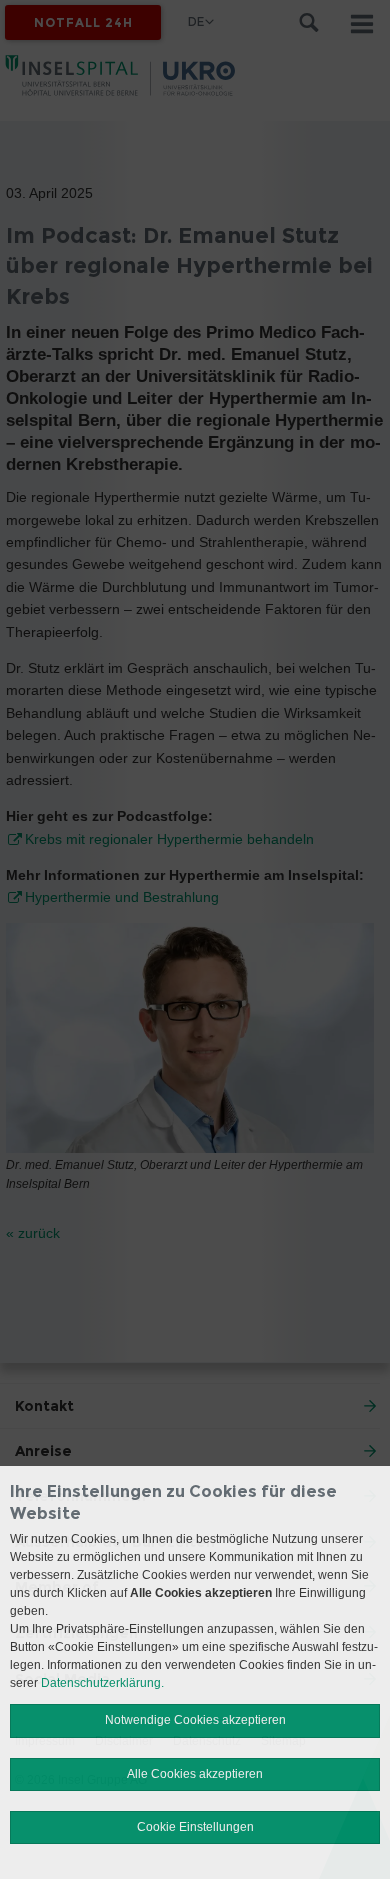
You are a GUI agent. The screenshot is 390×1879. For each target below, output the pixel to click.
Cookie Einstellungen (195, 1827)
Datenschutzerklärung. (102, 1683)
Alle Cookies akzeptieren (195, 1774)
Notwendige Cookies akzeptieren (195, 1720)
